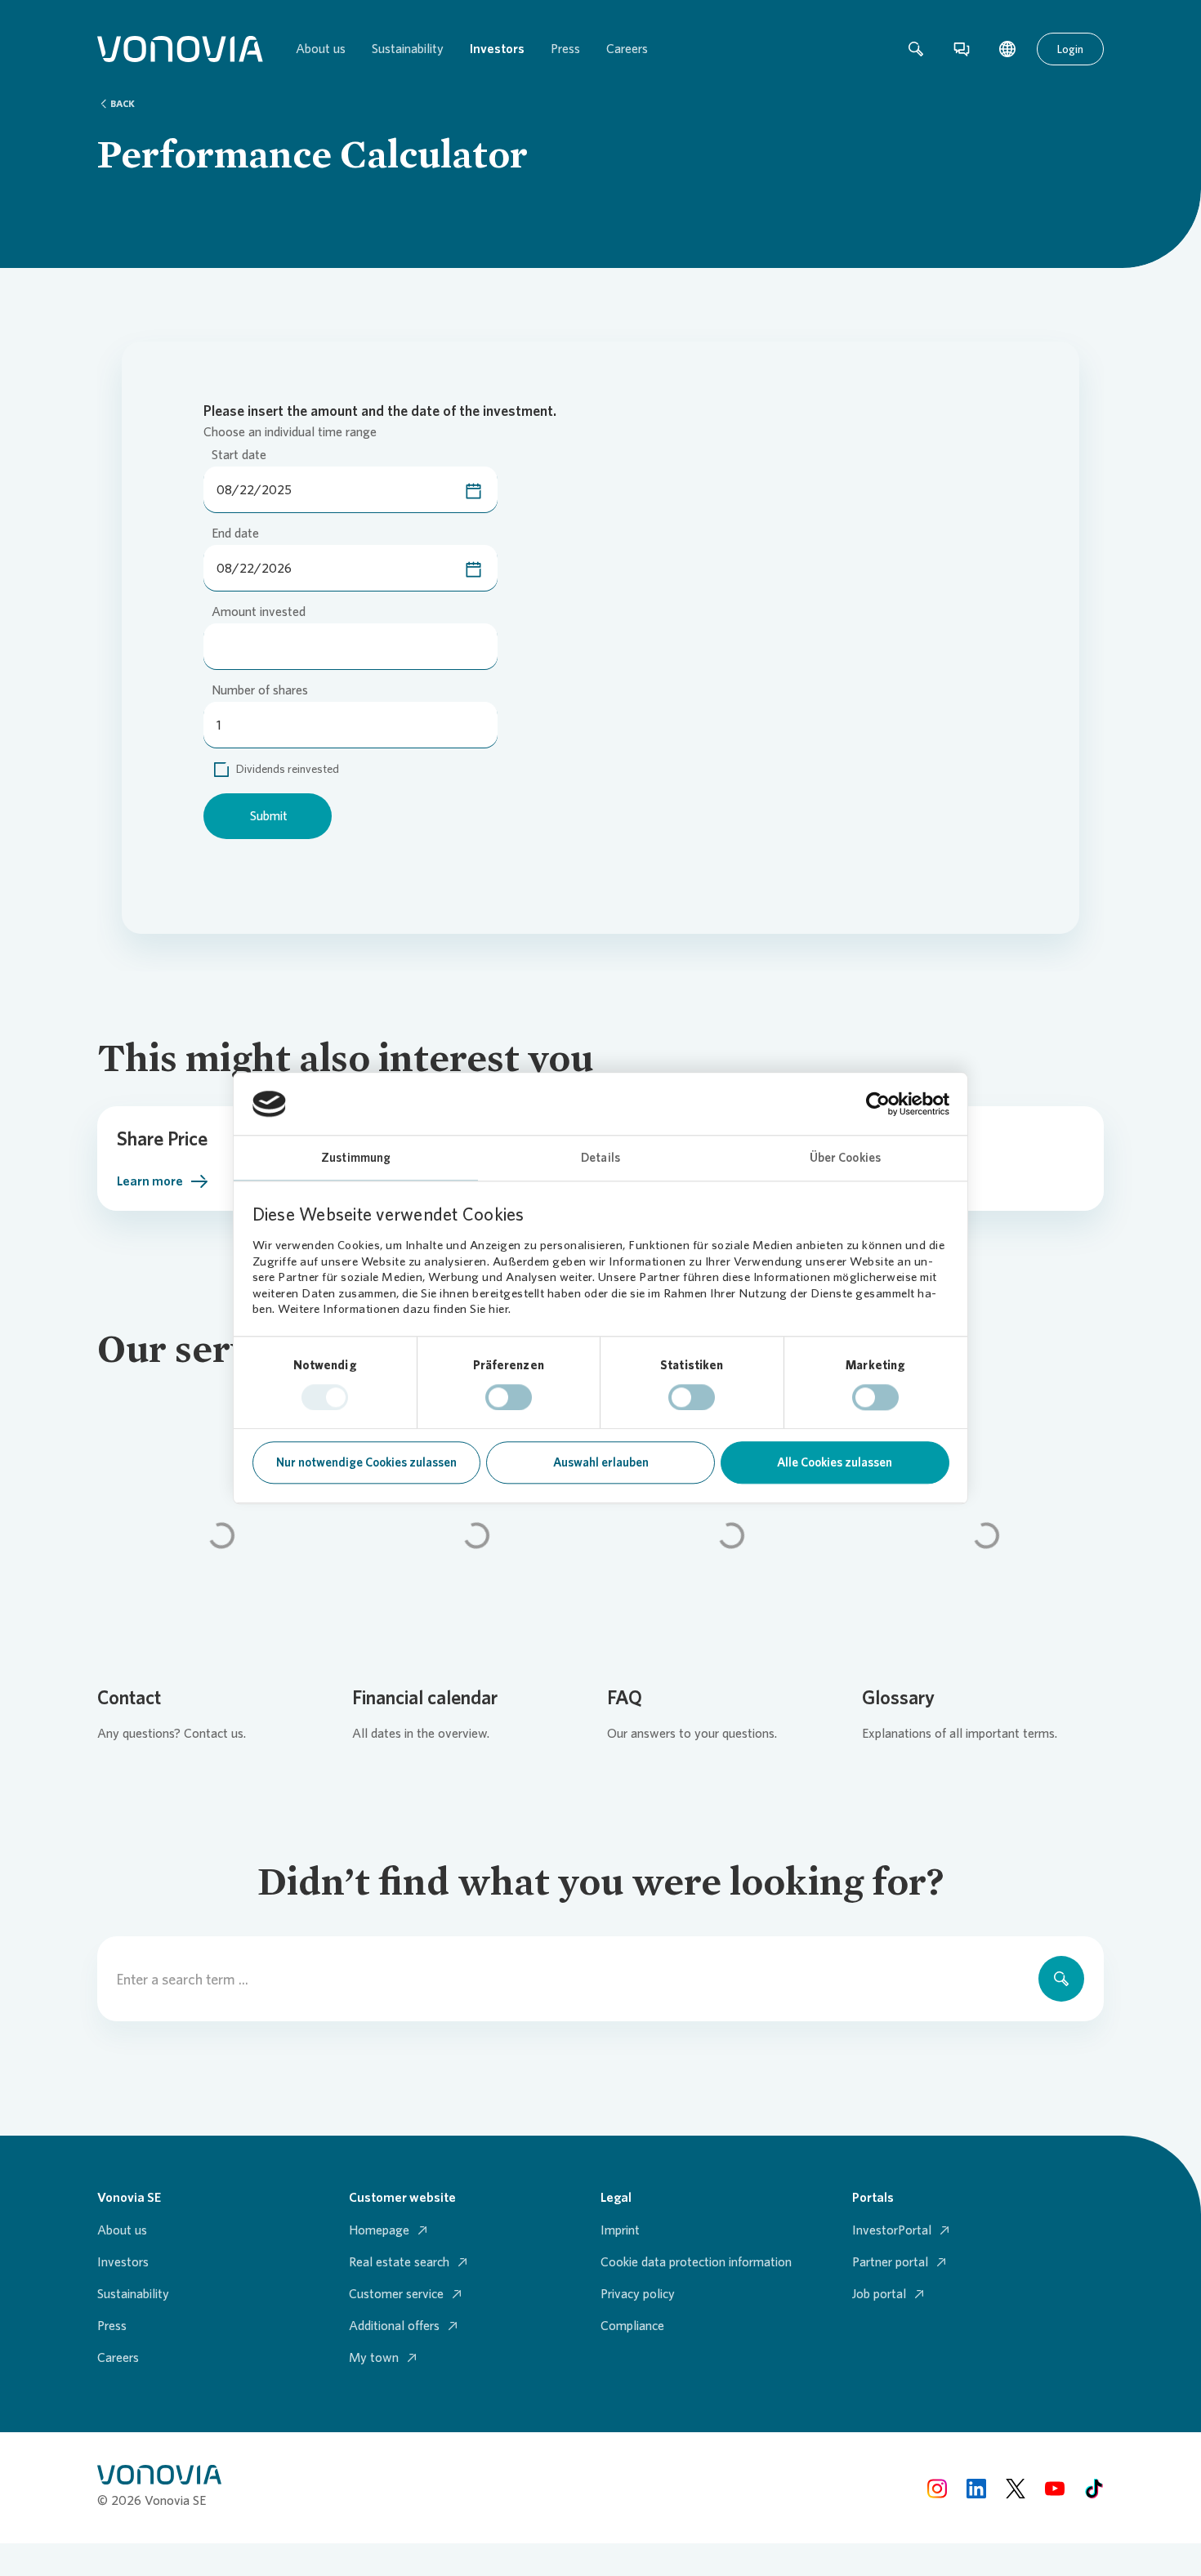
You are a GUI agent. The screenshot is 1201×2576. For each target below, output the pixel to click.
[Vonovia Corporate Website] (180, 49)
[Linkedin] (976, 2487)
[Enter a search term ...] (1061, 1979)
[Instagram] (937, 2487)
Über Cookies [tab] (845, 1159)
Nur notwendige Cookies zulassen (366, 1463)
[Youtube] (1055, 2487)
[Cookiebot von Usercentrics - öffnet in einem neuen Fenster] (878, 1104)
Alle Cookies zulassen (835, 1463)
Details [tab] (600, 1159)
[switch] (509, 1397)
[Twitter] (1016, 2487)
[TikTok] (1094, 2487)
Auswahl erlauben (601, 1463)
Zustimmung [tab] (356, 1159)
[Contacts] (962, 49)
